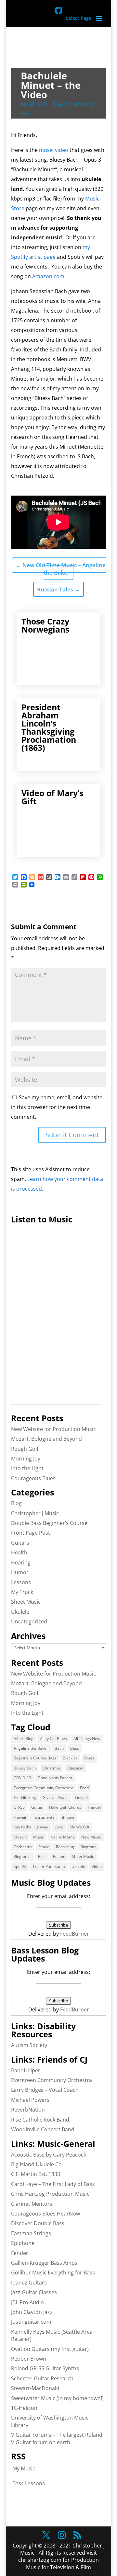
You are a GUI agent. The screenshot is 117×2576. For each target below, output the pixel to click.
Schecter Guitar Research (42, 2378)
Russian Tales (58, 589)
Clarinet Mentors (32, 2204)
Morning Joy (26, 1459)
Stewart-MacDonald (35, 2388)
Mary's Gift (79, 1827)
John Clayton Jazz (32, 2312)
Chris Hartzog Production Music (50, 2194)
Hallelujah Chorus (65, 1807)
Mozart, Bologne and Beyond (46, 1439)
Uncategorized (29, 1621)
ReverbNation (28, 2110)
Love (59, 1827)
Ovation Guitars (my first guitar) (50, 2349)
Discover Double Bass (38, 2223)
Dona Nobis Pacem (55, 1778)
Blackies (70, 1758)
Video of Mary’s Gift (52, 797)
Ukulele (20, 1612)
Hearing (21, 1563)
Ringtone (89, 1847)
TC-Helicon (24, 2408)
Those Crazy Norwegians (45, 625)
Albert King (24, 1739)
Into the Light (27, 1468)
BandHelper (26, 2070)
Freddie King (25, 1797)
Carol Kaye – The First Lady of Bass (53, 2184)
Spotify (20, 1866)
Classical (75, 1768)
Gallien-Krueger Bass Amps (44, 2263)
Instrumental (44, 1817)
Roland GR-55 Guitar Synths (45, 2368)
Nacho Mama (63, 1837)
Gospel (81, 1797)
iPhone (68, 1817)
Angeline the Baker (31, 1748)
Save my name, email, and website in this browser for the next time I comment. (57, 1107)
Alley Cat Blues (53, 1739)
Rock (42, 1856)
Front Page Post (31, 1533)
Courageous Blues (33, 1478)
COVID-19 (22, 1778)
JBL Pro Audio (27, 2302)
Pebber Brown (29, 2359)
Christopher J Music (35, 1513)
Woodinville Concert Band (43, 2129)
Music (39, 1837)
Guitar (37, 1807)
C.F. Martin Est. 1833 (36, 2174)
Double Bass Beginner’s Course (49, 1523)
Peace (44, 1847)
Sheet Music (26, 1602)
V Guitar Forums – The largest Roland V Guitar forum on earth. (57, 2438)
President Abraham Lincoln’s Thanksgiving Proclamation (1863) (49, 727)
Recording (65, 1847)
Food (84, 1788)
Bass (75, 1748)
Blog (57, 104)
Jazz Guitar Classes (34, 2292)
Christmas (52, 1768)
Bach (59, 1748)
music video (54, 150)
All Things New (87, 1739)
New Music (91, 1837)
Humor (20, 1572)
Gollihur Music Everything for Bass (53, 2273)
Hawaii (20, 1817)
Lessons (21, 1582)
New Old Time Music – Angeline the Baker (61, 569)
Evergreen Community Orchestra (44, 1788)
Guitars (20, 1543)
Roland (59, 1856)
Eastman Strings (31, 2233)
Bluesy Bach (25, 1768)
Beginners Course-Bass (35, 1758)
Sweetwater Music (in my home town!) (57, 2398)
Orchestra (23, 1847)
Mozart (20, 1837)
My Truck (22, 1592)
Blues (89, 1758)
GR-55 (19, 1807)
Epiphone (23, 2243)
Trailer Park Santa (49, 1866)
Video (97, 1866)
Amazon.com (48, 276)
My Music (24, 2468)
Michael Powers (30, 2100)
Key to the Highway (31, 1827)
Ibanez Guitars (29, 2283)
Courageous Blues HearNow (45, 2214)
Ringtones (23, 1856)
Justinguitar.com (31, 2322)
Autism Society (29, 2045)
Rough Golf (25, 1449)
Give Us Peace (56, 1797)
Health (19, 1552)
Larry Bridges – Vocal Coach (45, 2090)
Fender (20, 2253)
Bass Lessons (29, 2483)
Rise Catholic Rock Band (40, 2120)
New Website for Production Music (53, 1429)
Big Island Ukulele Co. (37, 2164)
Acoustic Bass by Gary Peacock (49, 2155)
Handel (94, 1807)
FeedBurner (75, 1934)
